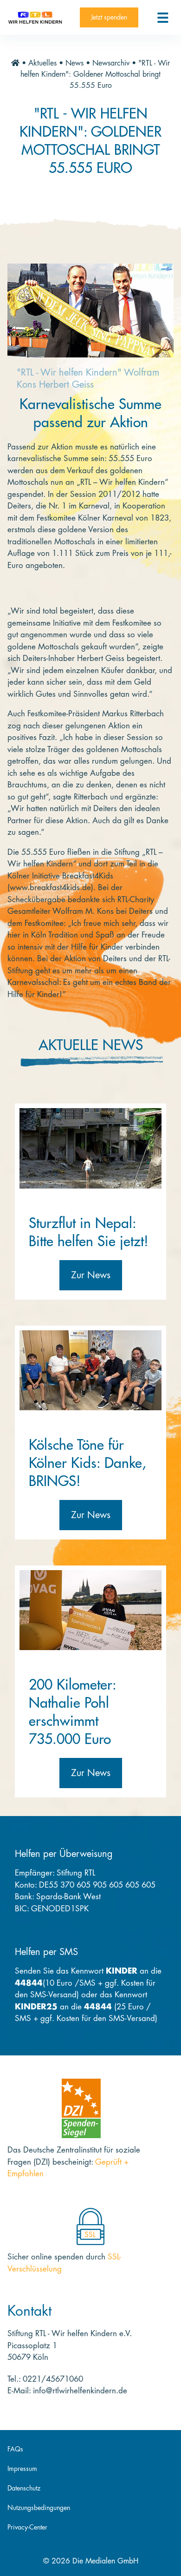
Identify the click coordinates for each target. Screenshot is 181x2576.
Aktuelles (42, 63)
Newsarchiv (111, 63)
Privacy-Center (27, 2527)
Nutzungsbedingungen (39, 2508)
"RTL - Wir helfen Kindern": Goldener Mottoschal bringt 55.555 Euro (95, 74)
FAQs (15, 2449)
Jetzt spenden (109, 17)
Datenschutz (24, 2488)
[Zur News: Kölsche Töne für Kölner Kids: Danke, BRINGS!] (90, 1370)
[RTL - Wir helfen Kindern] (35, 17)
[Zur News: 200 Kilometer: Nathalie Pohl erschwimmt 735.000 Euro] (90, 1610)
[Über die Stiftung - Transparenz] (81, 2108)
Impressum (22, 2469)
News (74, 63)
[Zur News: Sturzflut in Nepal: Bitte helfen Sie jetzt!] (90, 1148)
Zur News (91, 1275)
